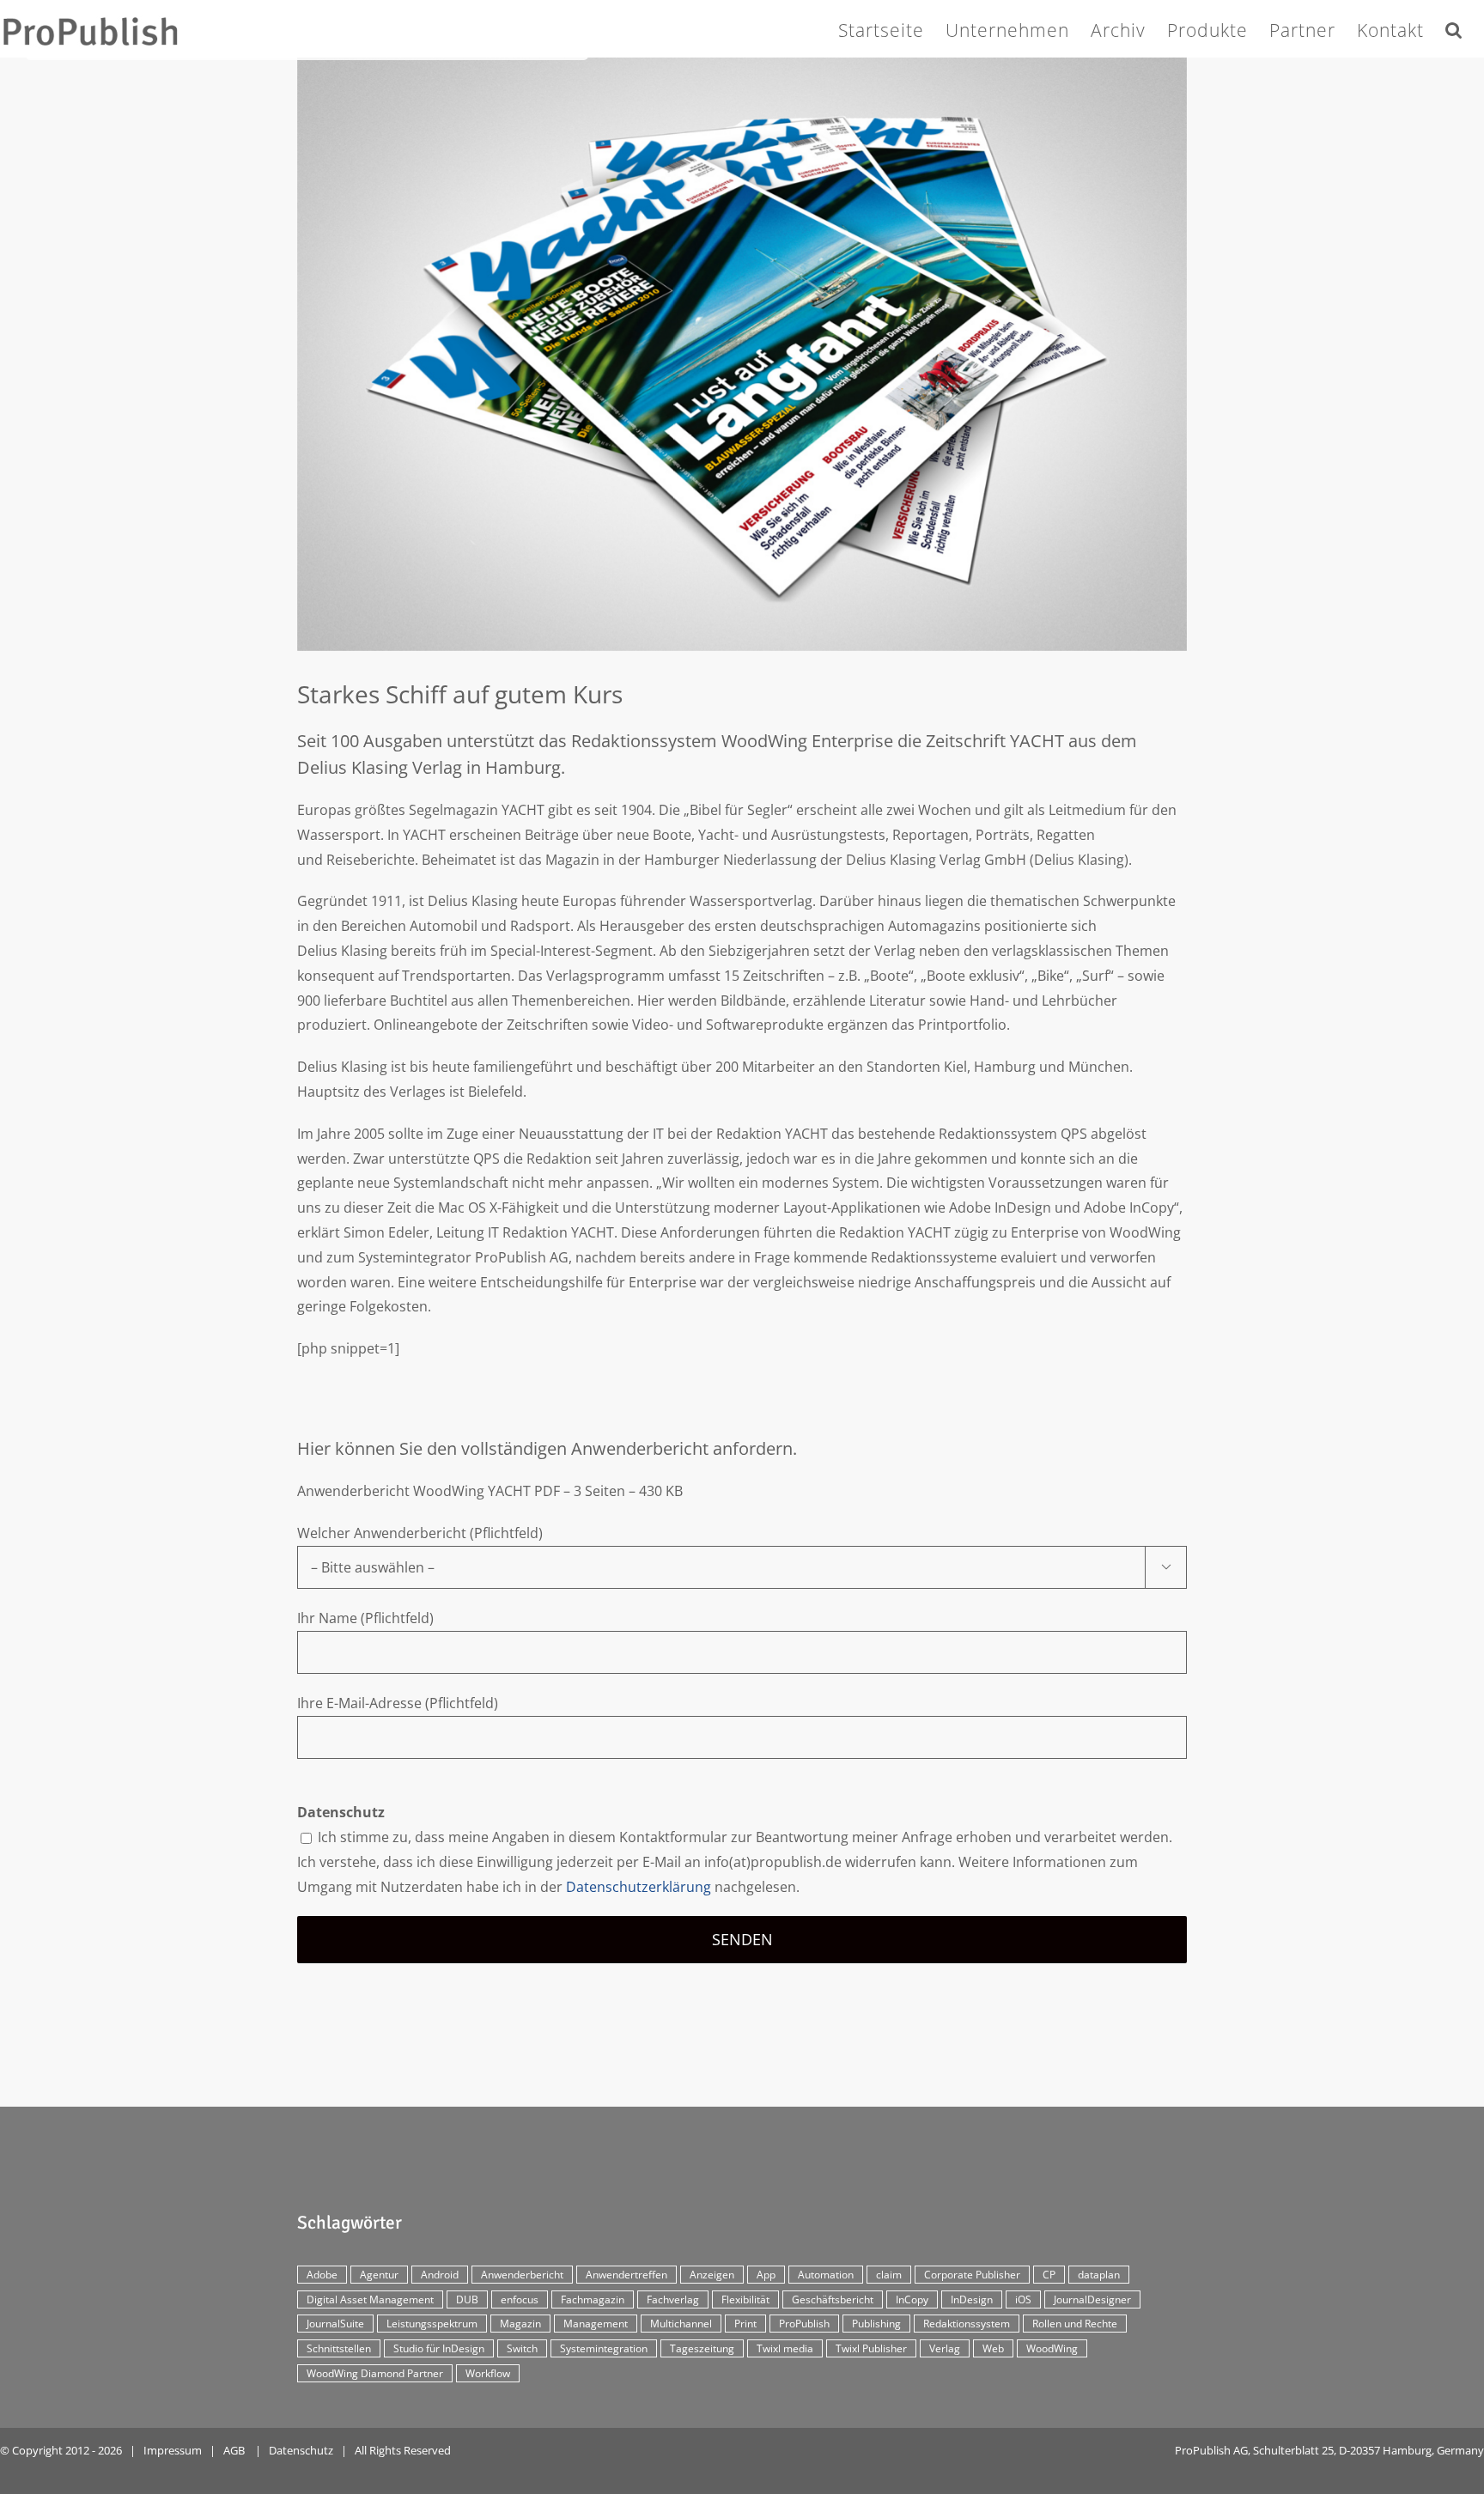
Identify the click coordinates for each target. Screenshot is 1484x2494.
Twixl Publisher (871, 2348)
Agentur (379, 2275)
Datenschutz (301, 2450)
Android (440, 2275)
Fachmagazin (593, 2299)
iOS (1023, 2299)
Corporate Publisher (972, 2275)
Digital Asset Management (370, 2299)
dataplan (1099, 2275)
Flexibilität (745, 2299)
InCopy (912, 2299)
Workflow (488, 2373)
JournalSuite (335, 2324)
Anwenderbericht (522, 2275)
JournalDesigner (1092, 2299)
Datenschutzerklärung (639, 1887)
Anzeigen (712, 2275)
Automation (826, 2275)
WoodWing (1052, 2348)
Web (993, 2348)
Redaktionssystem (967, 2324)
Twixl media (785, 2348)
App (766, 2275)
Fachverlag (673, 2299)
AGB (234, 2450)
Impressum (173, 2450)
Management (596, 2324)
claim (889, 2275)
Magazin (520, 2324)
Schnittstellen (339, 2348)
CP (1049, 2275)
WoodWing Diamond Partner (375, 2373)
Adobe (322, 2275)
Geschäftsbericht (833, 2299)
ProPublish (804, 2324)
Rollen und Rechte (1075, 2324)
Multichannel (681, 2324)
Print (745, 2324)
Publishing (876, 2324)
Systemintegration (604, 2348)
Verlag (945, 2348)
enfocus (520, 2299)
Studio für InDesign (439, 2348)
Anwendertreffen (626, 2275)
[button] (1454, 27)
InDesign (972, 2299)
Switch (522, 2348)
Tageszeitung (702, 2348)
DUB (467, 2299)
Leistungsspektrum (432, 2324)
